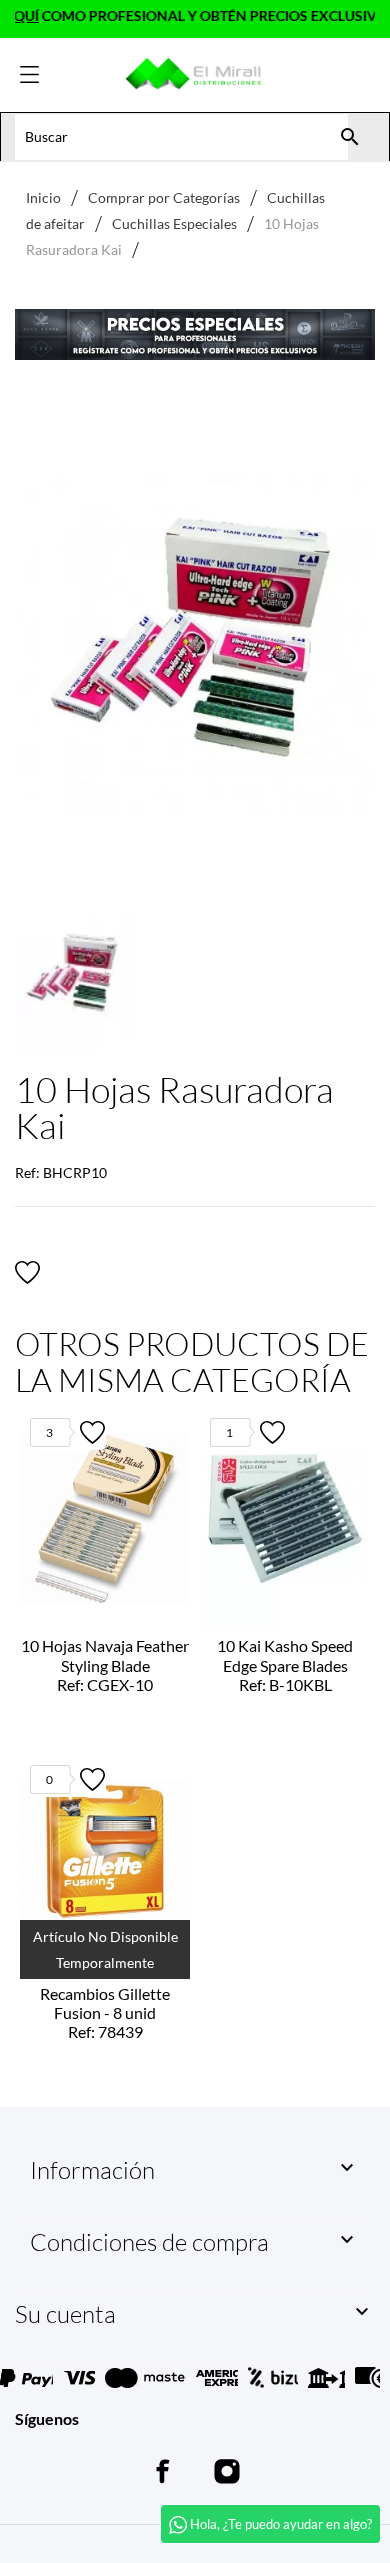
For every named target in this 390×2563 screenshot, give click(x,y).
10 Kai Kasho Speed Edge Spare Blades (285, 1664)
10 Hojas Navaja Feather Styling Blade (105, 1664)
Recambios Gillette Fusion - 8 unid (105, 2012)
